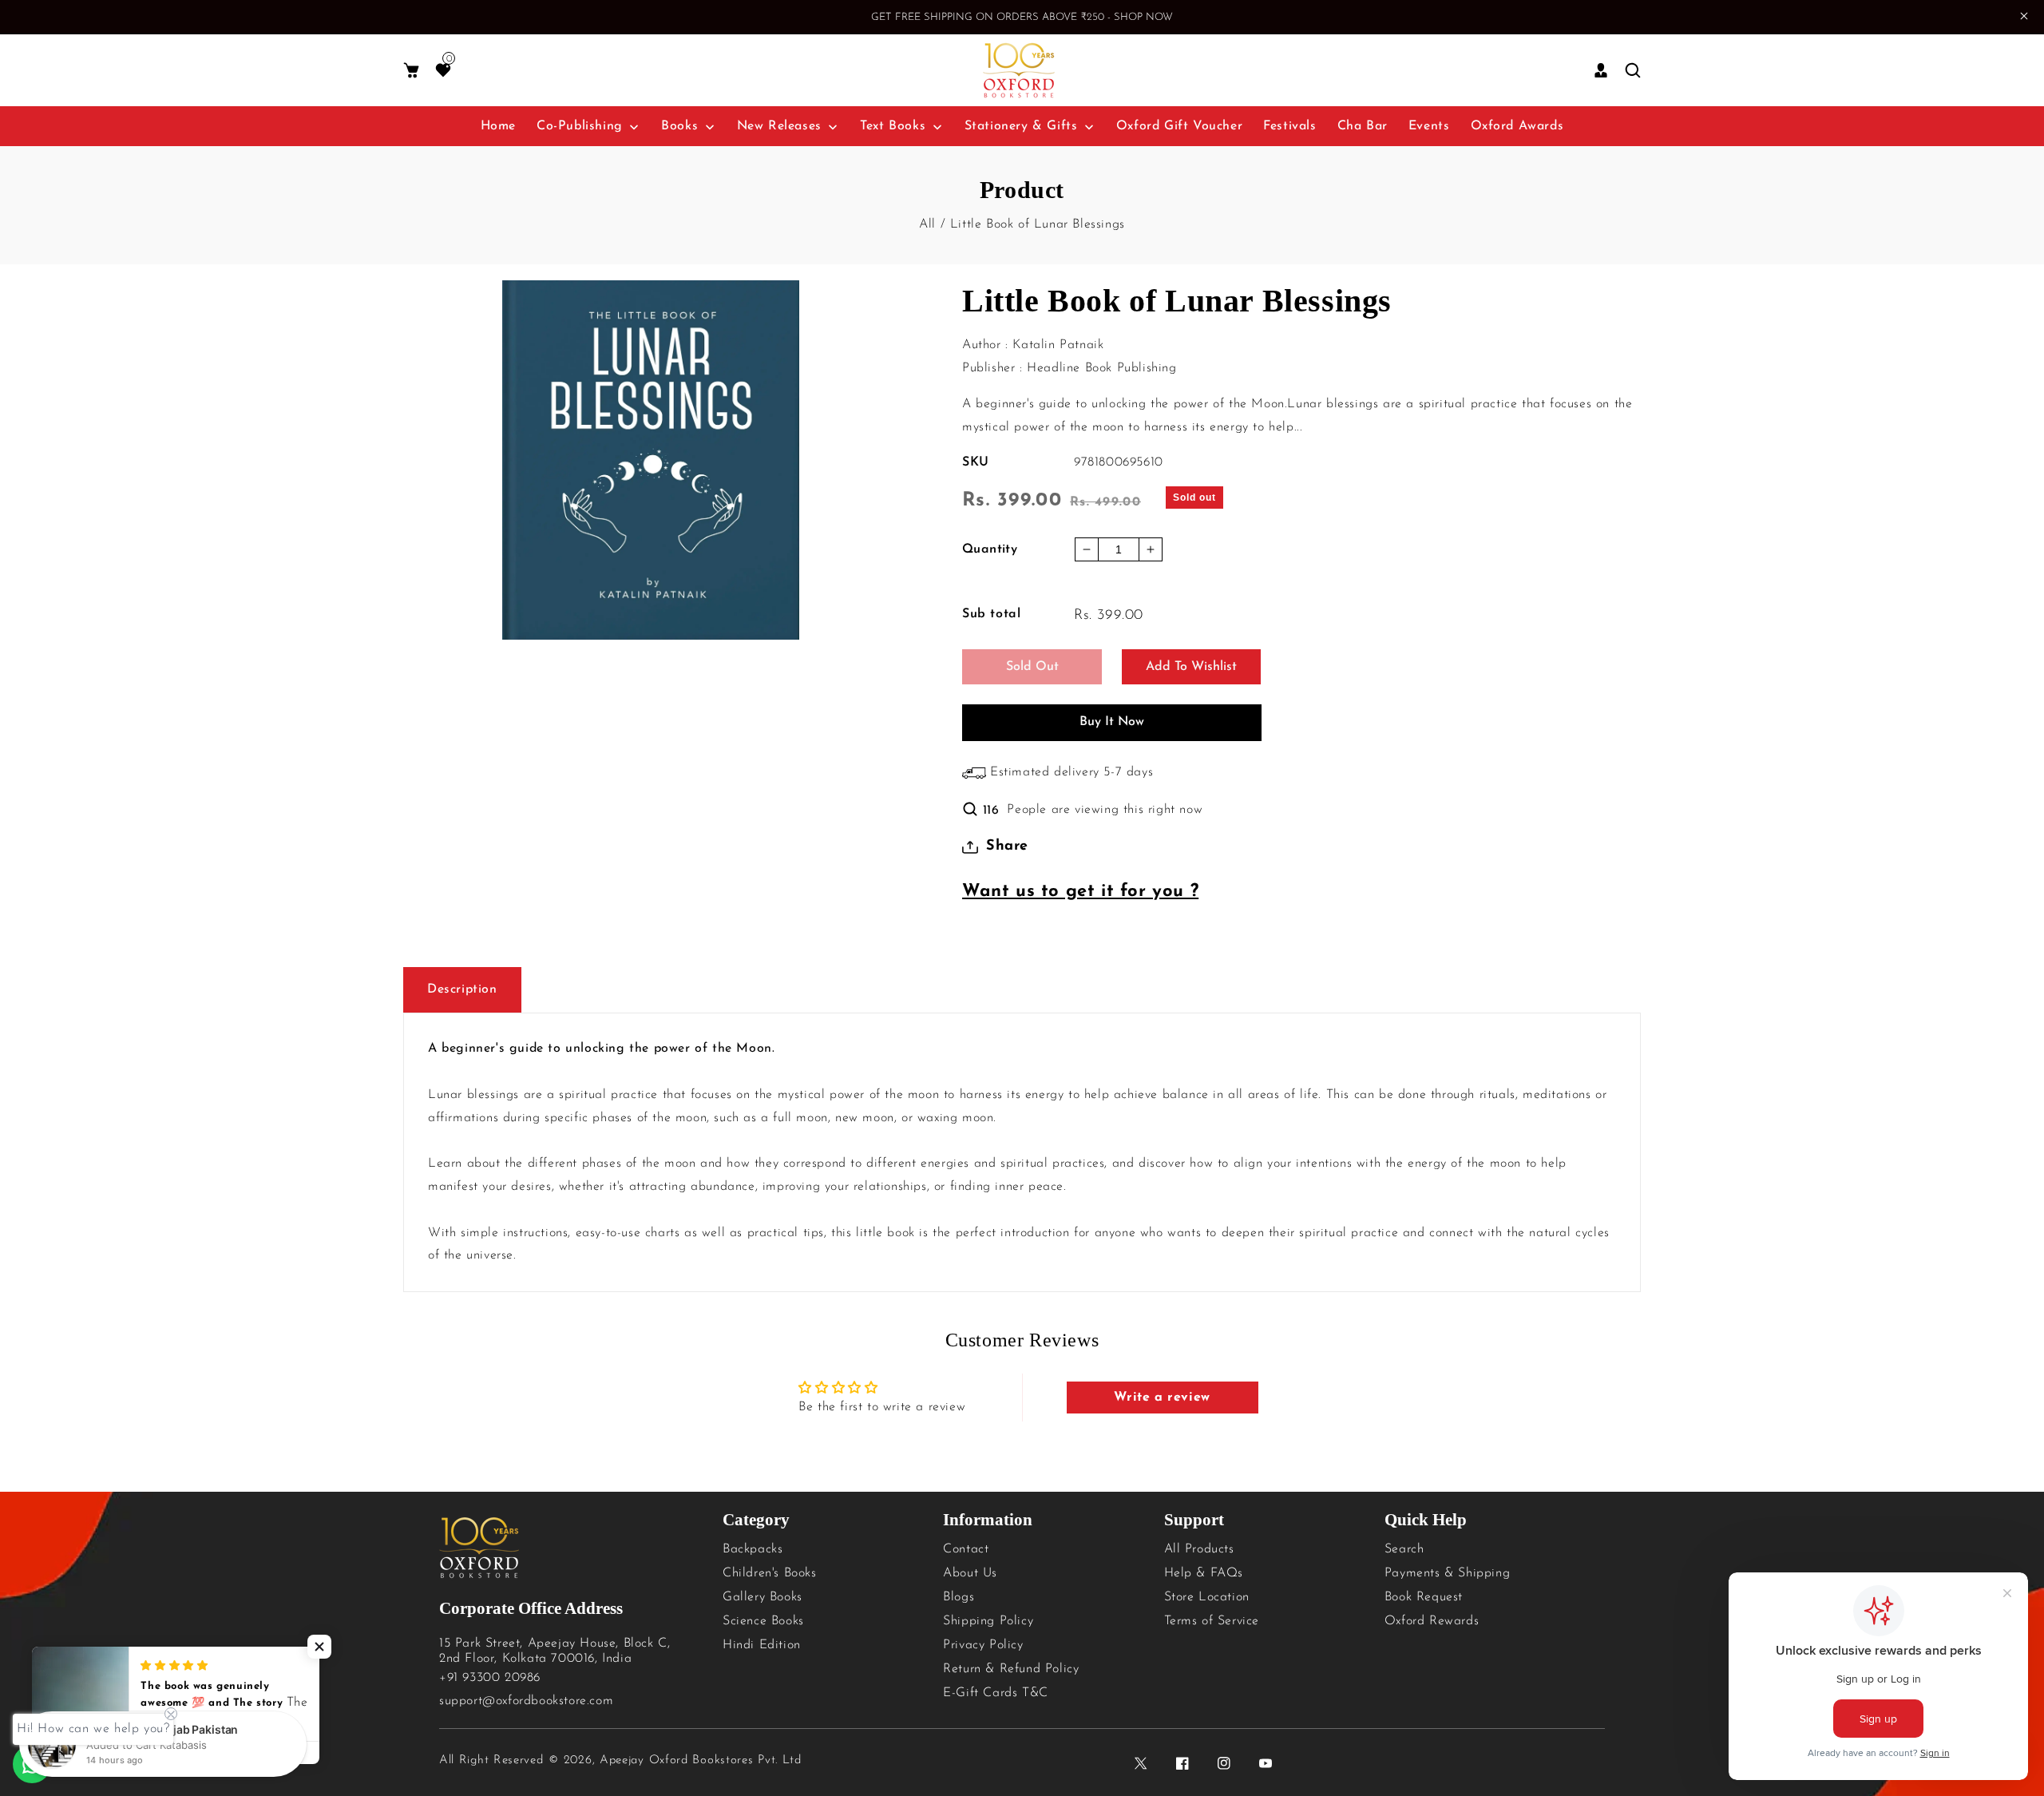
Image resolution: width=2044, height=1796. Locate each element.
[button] (411, 71)
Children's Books (770, 1573)
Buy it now (1112, 722)
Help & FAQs (1204, 1573)
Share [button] (1007, 846)
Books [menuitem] (679, 126)
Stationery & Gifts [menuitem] (1021, 126)
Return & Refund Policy (1011, 1669)
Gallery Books (763, 1597)
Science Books (763, 1621)
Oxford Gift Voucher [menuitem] (1179, 126)
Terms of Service (1212, 1621)
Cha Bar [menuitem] (1363, 126)
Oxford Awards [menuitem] (1517, 126)
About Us (970, 1573)
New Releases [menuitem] (779, 126)
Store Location (1207, 1597)
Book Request (1424, 1597)
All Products (1199, 1549)
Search (1404, 1549)
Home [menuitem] (498, 126)
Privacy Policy (983, 1645)
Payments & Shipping (1447, 1573)
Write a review (1162, 1398)
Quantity (990, 549)
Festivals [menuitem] (1289, 126)
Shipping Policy (988, 1621)
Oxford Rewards (1432, 1621)
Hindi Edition (762, 1645)
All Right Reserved (491, 1760)
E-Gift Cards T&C (996, 1693)
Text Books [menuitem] (893, 126)
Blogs (959, 1597)
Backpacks (753, 1549)
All (927, 224)
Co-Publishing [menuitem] (580, 126)
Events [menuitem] (1429, 126)
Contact (966, 1549)
